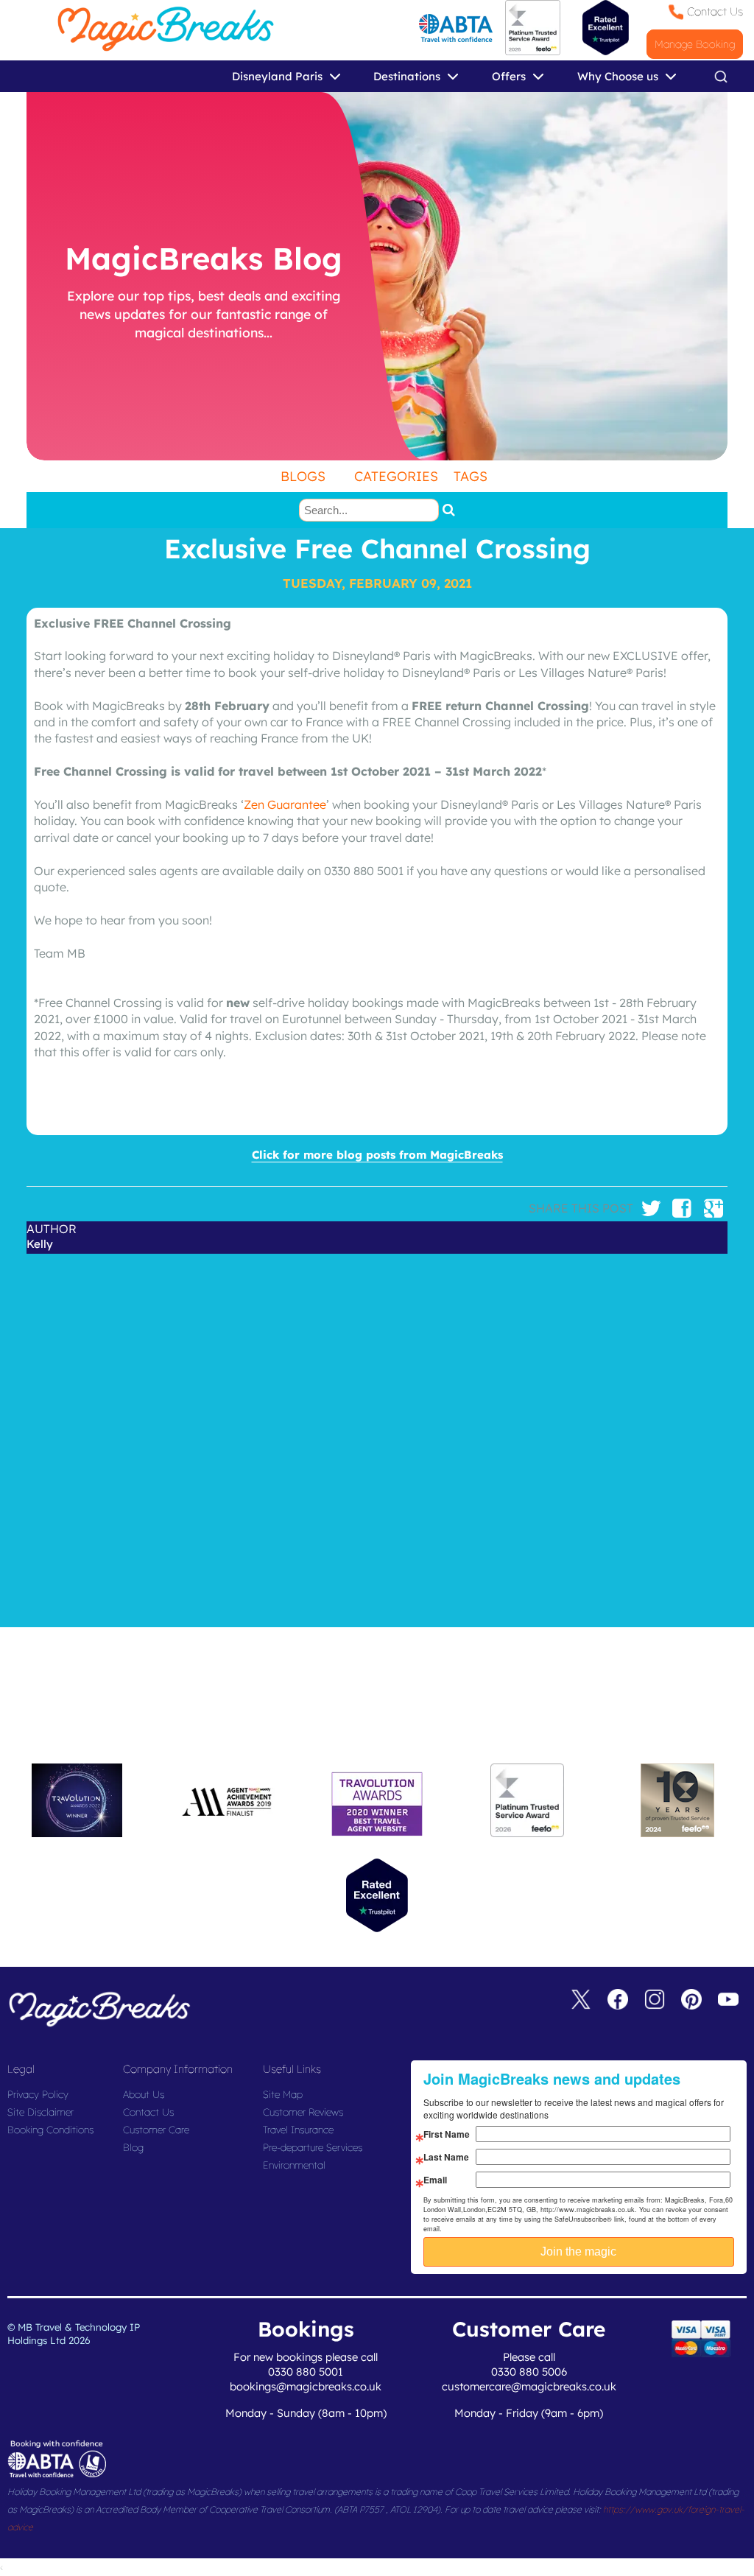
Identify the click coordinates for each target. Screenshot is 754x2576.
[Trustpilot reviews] (606, 28)
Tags (471, 476)
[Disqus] (377, 1438)
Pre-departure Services (313, 2147)
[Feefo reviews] (533, 51)
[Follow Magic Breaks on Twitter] (581, 2002)
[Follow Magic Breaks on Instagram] (655, 2002)
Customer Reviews (303, 2112)
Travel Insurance (298, 2130)
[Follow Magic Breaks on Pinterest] (691, 2002)
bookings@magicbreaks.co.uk (306, 2386)
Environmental (294, 2165)
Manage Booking (695, 44)
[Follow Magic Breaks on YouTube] (728, 2002)
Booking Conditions (50, 2130)
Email (435, 2180)
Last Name (446, 2157)
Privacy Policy (38, 2094)
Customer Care (156, 2130)
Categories (396, 476)
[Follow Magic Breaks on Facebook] (618, 2002)
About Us (144, 2094)
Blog (133, 2147)
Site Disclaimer (40, 2112)
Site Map (283, 2094)
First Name (447, 2134)
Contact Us (715, 11)
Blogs (303, 476)
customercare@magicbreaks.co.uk (529, 2386)
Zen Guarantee (285, 804)
